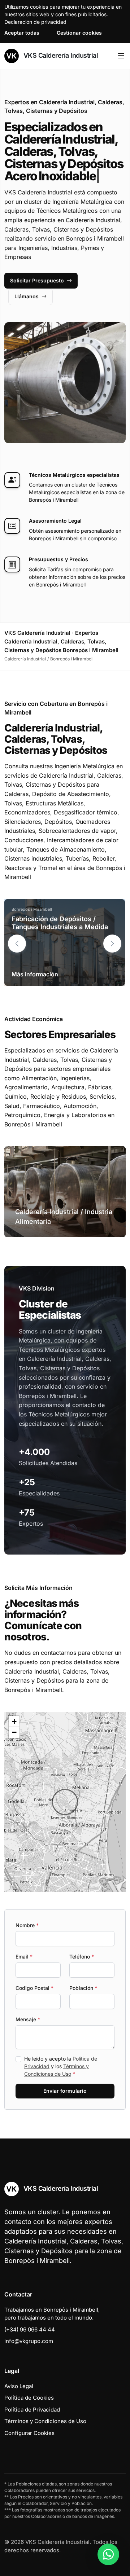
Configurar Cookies (29, 2433)
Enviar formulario (65, 2091)
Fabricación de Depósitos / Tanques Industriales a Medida (60, 923)
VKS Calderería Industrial (60, 55)
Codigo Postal (34, 1988)
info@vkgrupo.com (29, 2341)
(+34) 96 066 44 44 (30, 2329)
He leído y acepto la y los (61, 2066)
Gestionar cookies (79, 33)
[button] (112, 944)
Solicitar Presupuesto (37, 280)
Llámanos (27, 296)
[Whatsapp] (108, 2554)
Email (24, 1957)
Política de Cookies (29, 2398)
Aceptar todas (22, 33)
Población (83, 1988)
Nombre (27, 1925)
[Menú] (121, 56)
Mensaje (28, 2019)
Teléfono (82, 1957)
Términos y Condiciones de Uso (45, 2421)
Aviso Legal (19, 2386)
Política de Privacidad (32, 2410)
